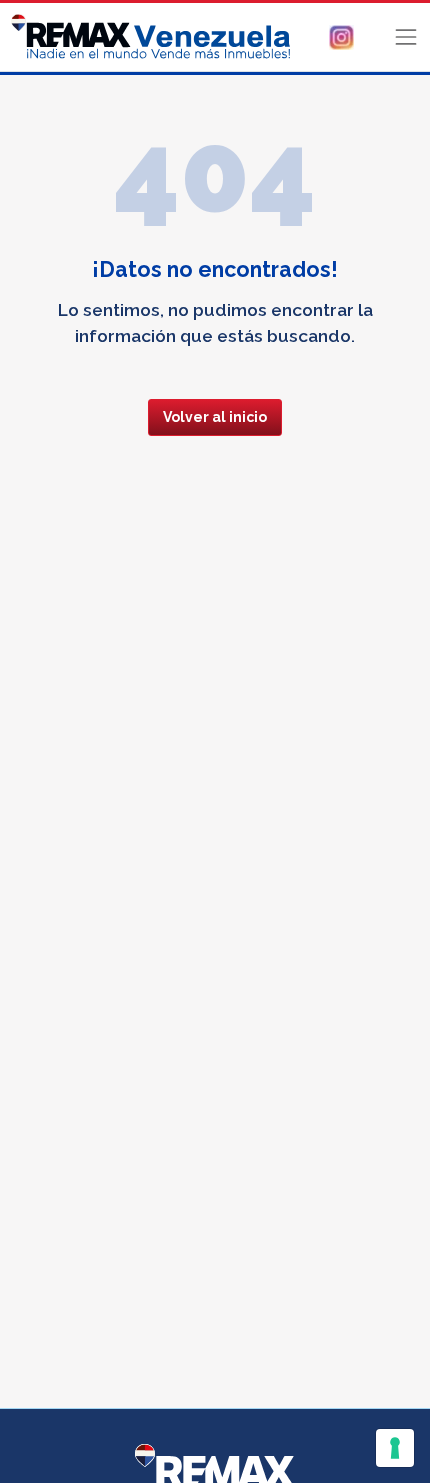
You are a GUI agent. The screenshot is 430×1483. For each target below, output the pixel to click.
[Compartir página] (341, 36)
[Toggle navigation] (406, 37)
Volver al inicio (215, 417)
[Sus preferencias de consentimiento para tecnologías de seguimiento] (395, 1448)
